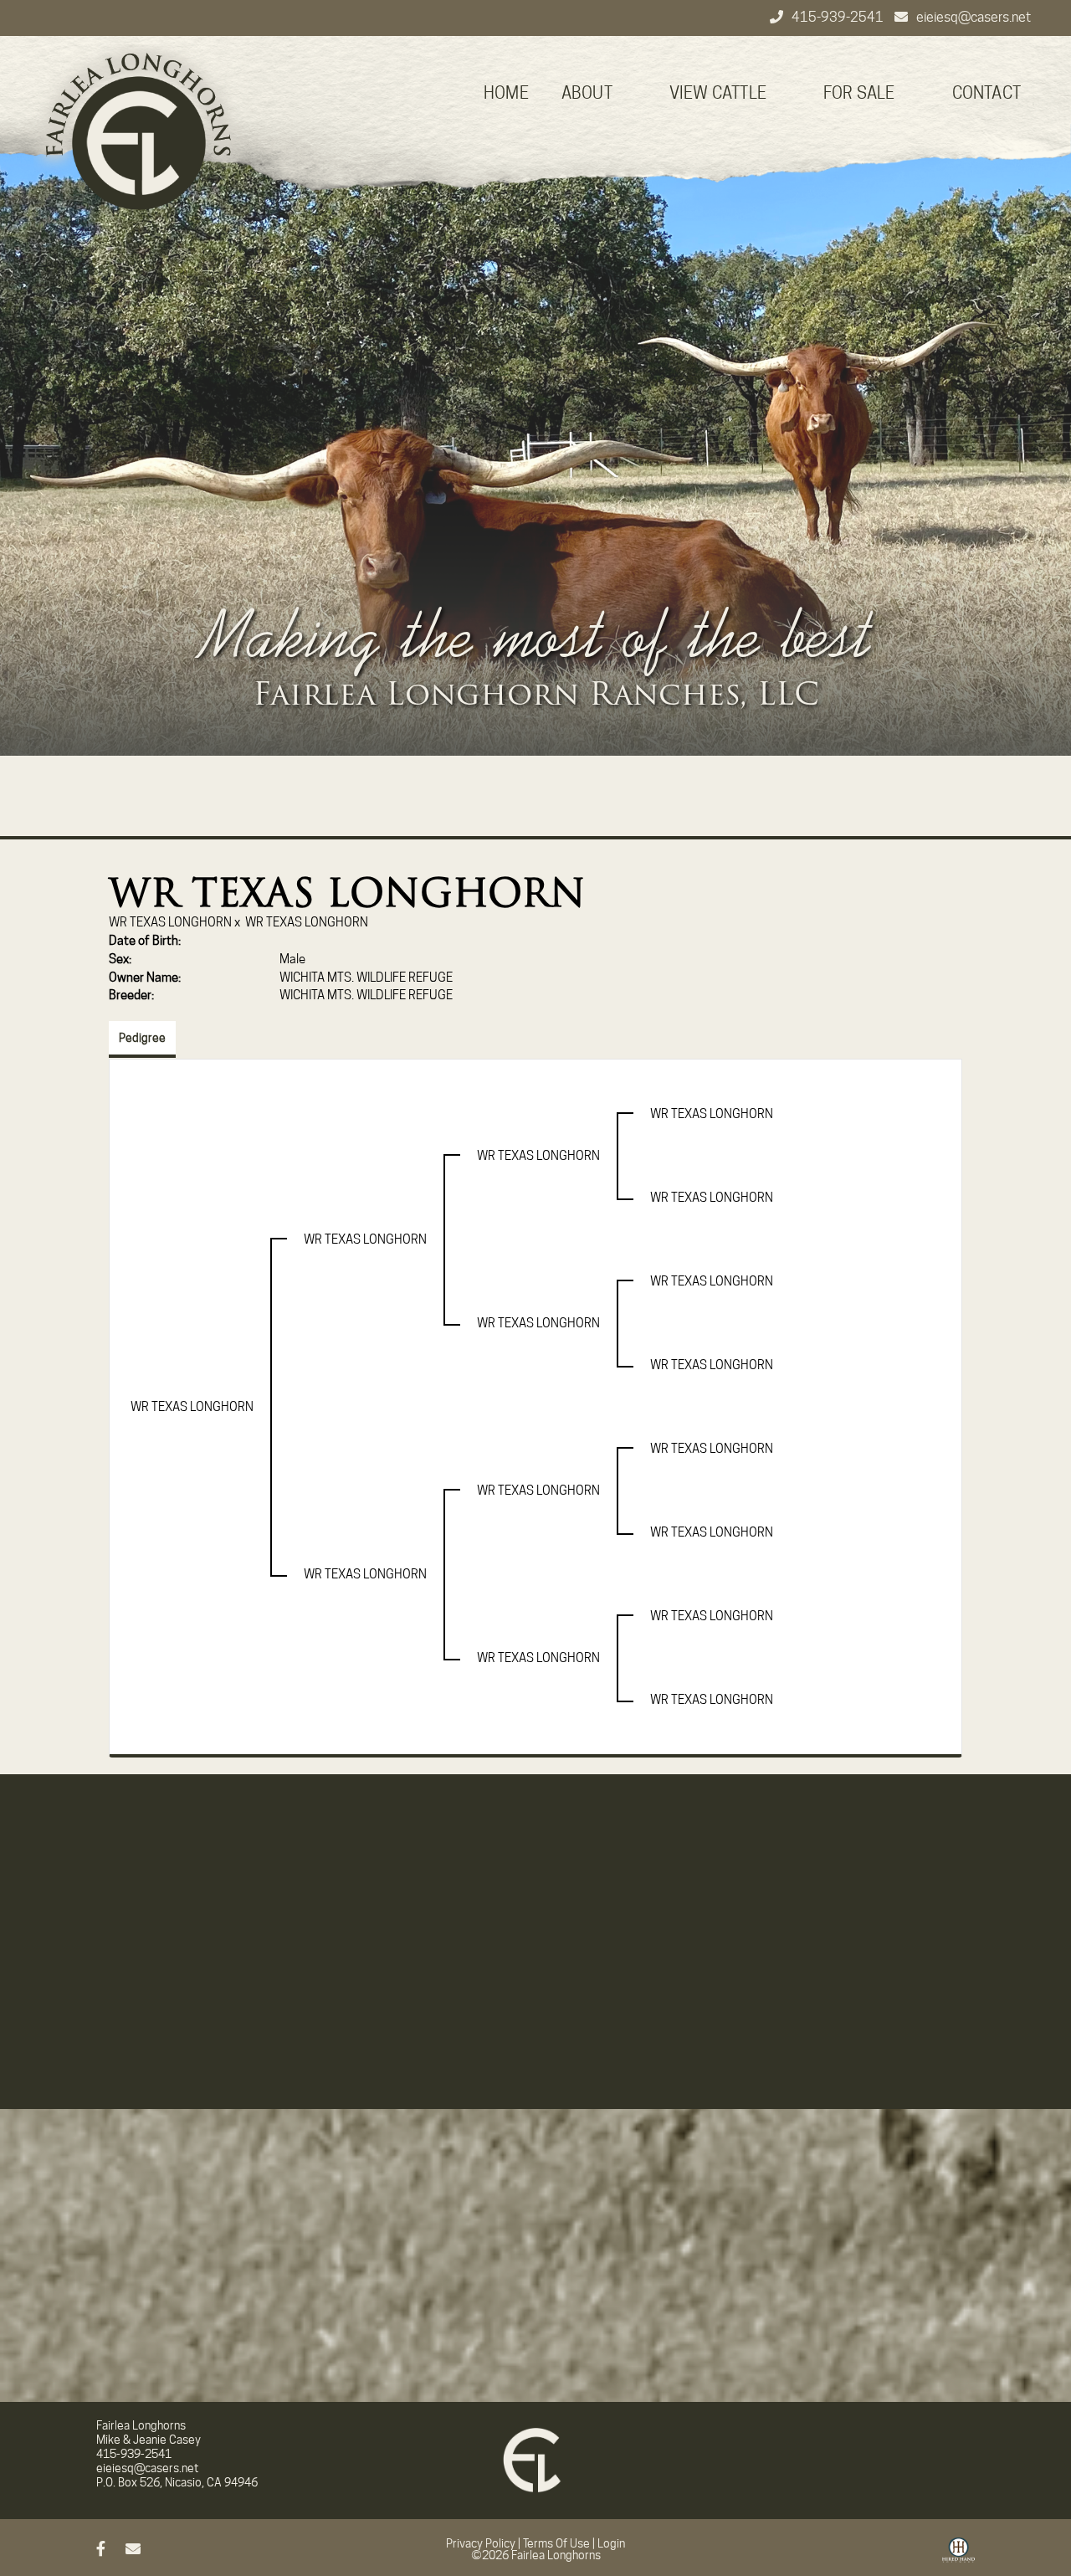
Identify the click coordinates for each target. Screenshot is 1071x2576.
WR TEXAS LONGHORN (170, 922)
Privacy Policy (481, 2543)
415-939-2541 (839, 17)
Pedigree (142, 1038)
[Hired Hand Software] (958, 2556)
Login (611, 2543)
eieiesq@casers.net (974, 17)
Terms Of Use (556, 2543)
